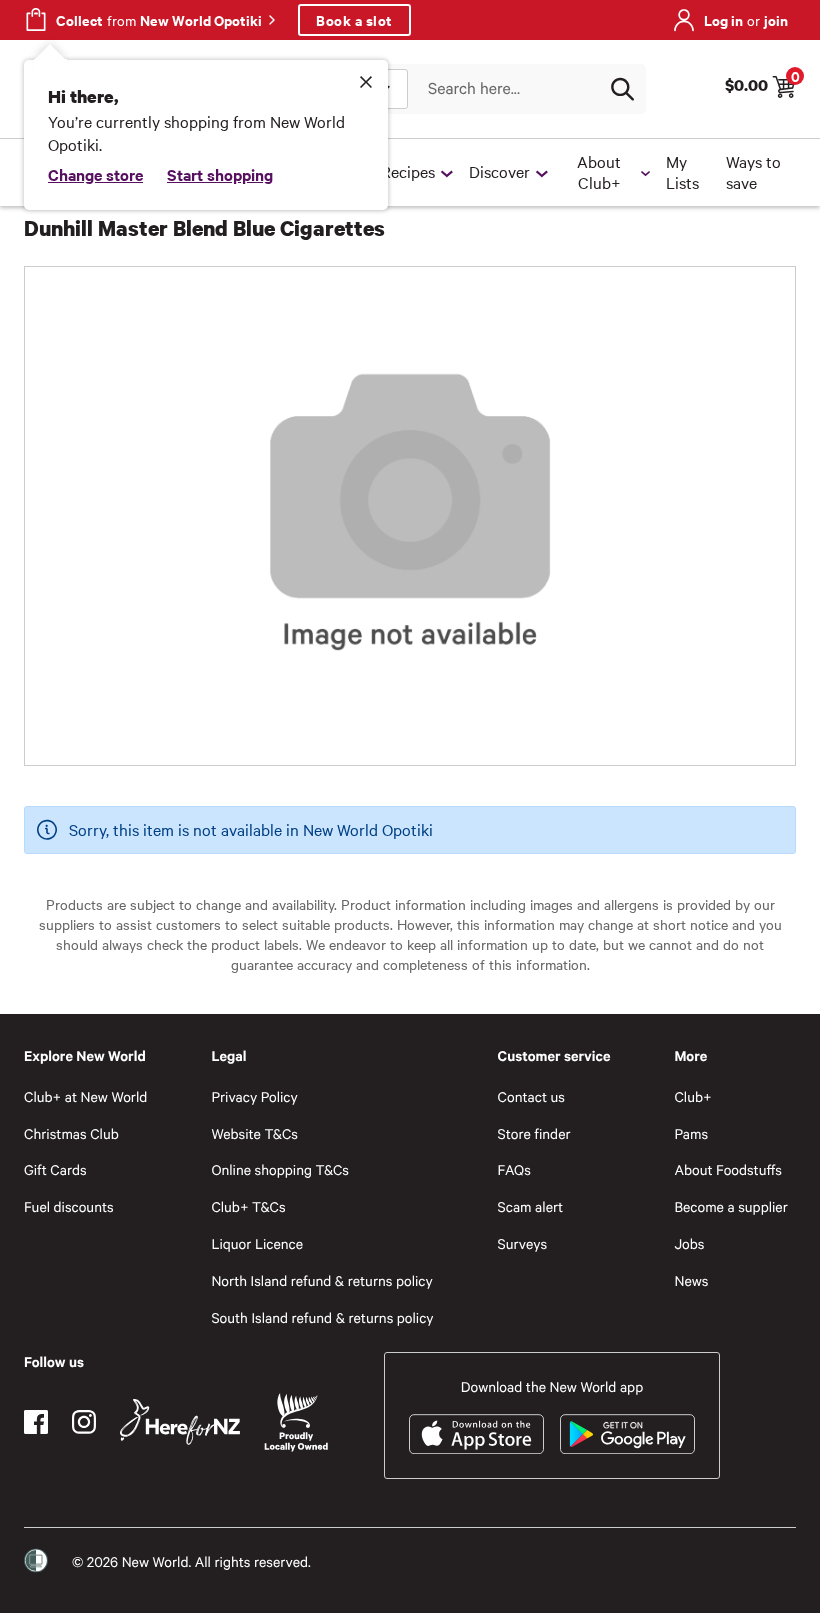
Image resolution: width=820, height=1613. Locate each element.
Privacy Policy (254, 1096)
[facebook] (36, 1422)
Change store (95, 174)
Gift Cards (55, 1169)
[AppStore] (476, 1434)
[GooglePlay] (627, 1434)
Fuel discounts (69, 1206)
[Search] (622, 89)
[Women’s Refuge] (36, 1561)
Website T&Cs (254, 1133)
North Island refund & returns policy (321, 1280)
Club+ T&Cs (248, 1206)
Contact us (531, 1096)
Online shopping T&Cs (280, 1169)
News (691, 1280)
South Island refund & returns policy (322, 1317)
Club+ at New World (85, 1096)
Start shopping (220, 174)
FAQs (514, 1169)
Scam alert (531, 1206)
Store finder (534, 1133)
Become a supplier (730, 1206)
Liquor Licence (257, 1243)
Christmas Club (71, 1133)
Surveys (523, 1243)
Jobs (689, 1243)
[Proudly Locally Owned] (296, 1422)
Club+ (692, 1096)
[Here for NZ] (180, 1422)
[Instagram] (84, 1422)
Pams (691, 1133)
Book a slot (354, 19)
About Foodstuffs (728, 1169)
